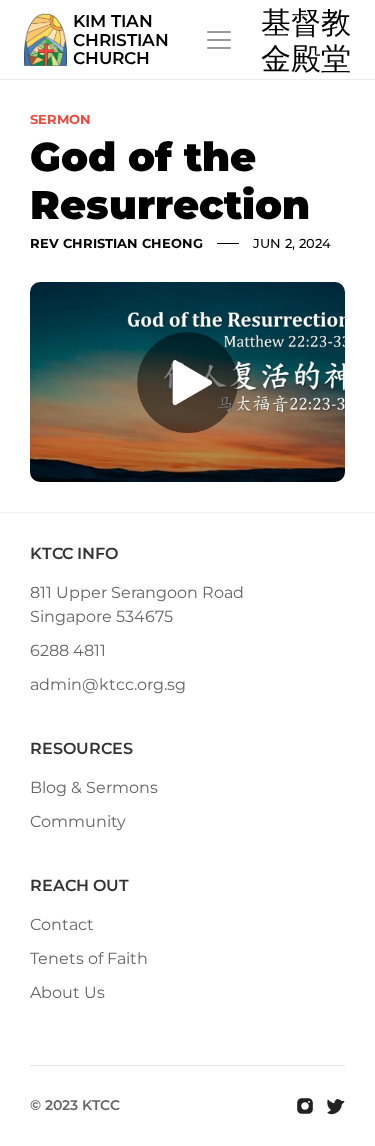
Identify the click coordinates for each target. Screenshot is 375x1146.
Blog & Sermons (94, 787)
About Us (67, 992)
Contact (62, 924)
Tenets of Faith (89, 958)
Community (78, 821)
